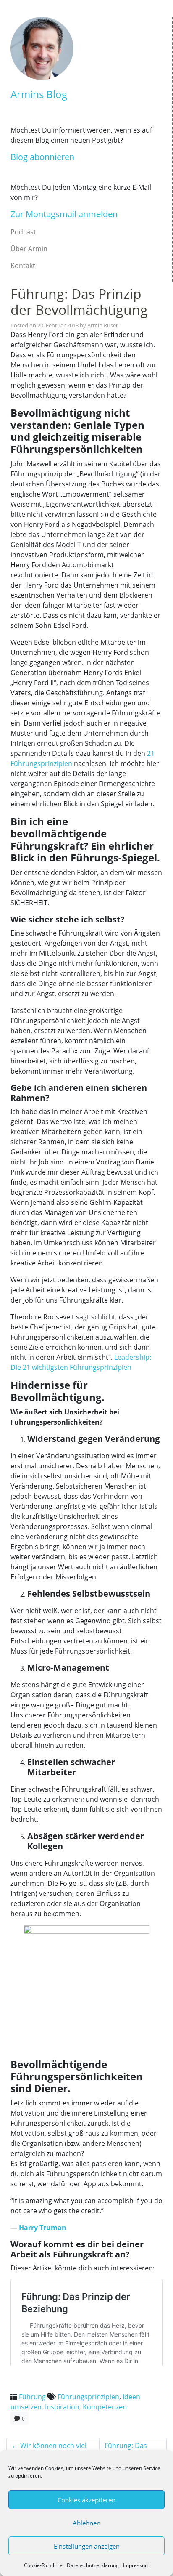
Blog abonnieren (42, 157)
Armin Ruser (103, 325)
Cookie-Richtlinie (43, 2565)
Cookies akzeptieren (86, 2500)
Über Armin (29, 249)
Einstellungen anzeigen (87, 2546)
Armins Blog (39, 94)
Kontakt (23, 266)
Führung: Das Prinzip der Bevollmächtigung (79, 302)
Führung (32, 2397)
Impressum (136, 2565)
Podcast (23, 232)
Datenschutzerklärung (93, 2565)
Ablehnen (86, 2523)
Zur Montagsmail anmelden (64, 214)
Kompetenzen (105, 2407)
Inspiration (62, 2407)
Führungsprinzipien (88, 2397)
